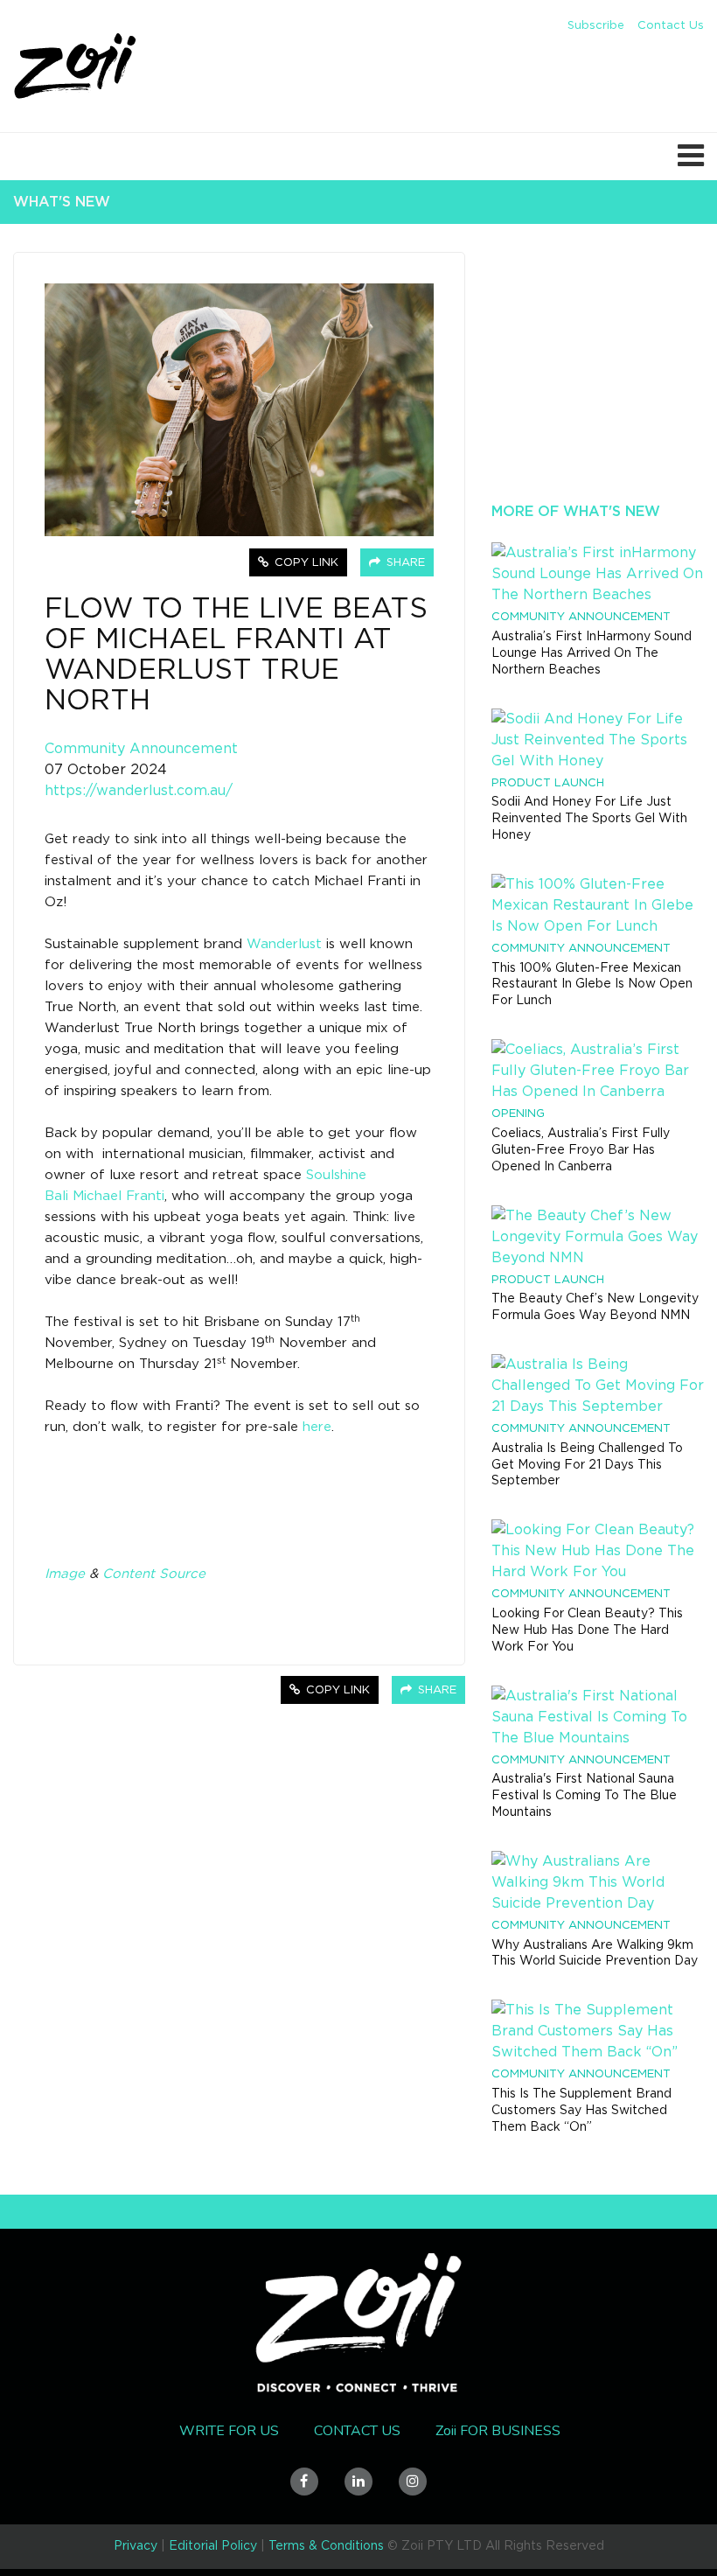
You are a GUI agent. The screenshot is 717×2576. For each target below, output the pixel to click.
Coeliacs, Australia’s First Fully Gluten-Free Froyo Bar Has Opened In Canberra (581, 1150)
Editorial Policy (213, 2546)
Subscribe (596, 26)
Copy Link (305, 563)
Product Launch (548, 783)
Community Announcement (141, 749)
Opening (518, 1114)
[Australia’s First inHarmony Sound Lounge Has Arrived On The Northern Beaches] (598, 574)
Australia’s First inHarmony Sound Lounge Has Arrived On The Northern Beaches (592, 653)
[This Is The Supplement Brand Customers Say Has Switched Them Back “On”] (598, 2031)
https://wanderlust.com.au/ (139, 791)
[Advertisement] (598, 388)
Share (404, 563)
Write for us (229, 2431)
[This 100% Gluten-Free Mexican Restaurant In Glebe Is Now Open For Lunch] (598, 905)
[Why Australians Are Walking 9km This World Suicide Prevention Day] (598, 1882)
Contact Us (671, 26)
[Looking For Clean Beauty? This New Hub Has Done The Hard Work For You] (598, 1551)
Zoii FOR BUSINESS (498, 2431)
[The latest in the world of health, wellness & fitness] (76, 68)
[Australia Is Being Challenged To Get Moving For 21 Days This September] (598, 1386)
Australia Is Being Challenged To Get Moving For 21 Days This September (587, 1465)
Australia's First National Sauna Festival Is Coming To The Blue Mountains (584, 1796)
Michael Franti (118, 1196)
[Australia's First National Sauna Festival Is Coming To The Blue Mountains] (598, 1717)
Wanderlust (284, 944)
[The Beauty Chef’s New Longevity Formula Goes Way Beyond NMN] (598, 1237)
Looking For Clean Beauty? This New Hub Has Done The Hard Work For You (587, 1630)
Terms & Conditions (326, 2546)
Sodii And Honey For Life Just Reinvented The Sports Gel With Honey (589, 819)
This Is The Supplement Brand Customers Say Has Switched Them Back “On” (581, 2111)
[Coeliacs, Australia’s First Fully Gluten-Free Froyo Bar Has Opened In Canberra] (598, 1071)
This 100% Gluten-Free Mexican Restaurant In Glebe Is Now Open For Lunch (592, 985)
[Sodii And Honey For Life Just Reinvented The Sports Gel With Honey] (598, 740)
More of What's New (576, 512)
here (317, 1427)
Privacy (136, 2546)
